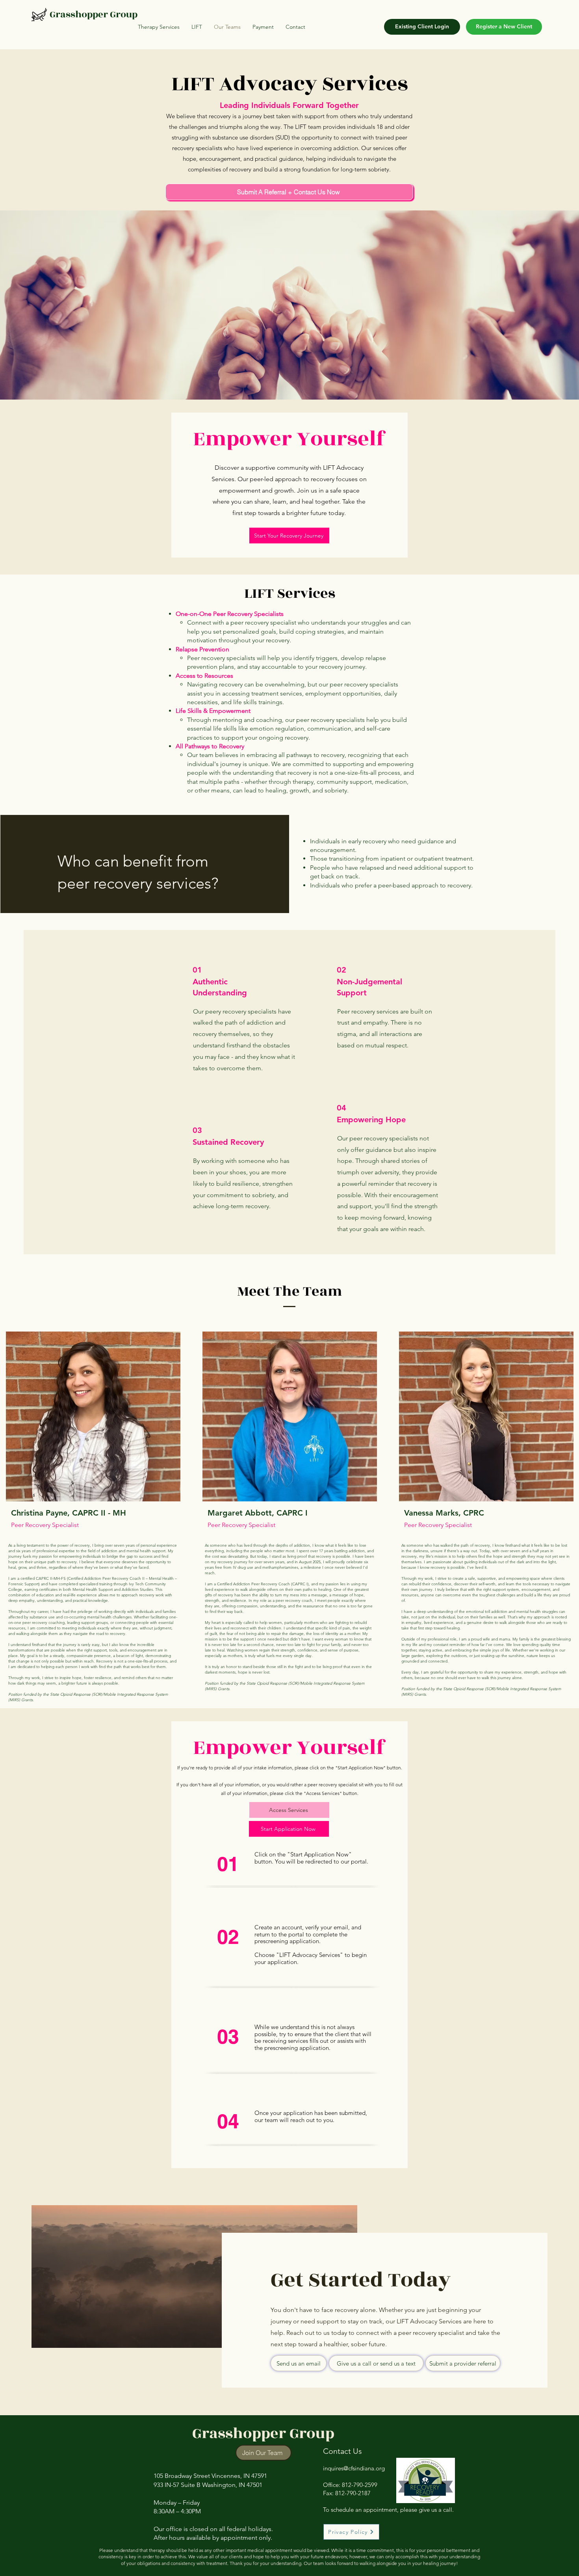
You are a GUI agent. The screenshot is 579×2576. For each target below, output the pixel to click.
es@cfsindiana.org (361, 2468)
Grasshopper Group (94, 15)
